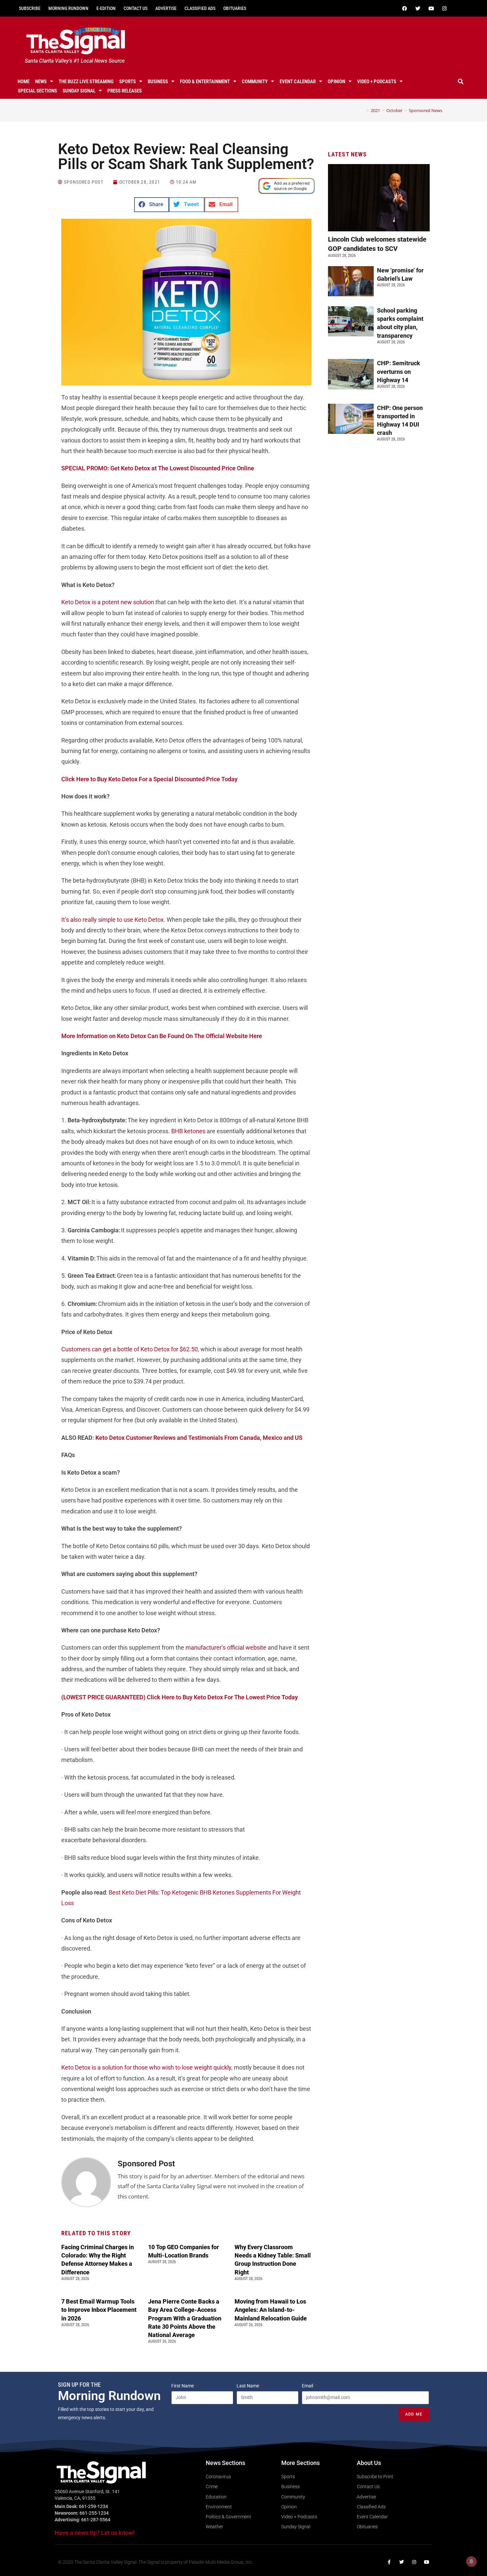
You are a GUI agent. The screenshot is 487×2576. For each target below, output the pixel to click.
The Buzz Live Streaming (86, 82)
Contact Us (135, 8)
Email (308, 2386)
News (41, 82)
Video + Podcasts (377, 82)
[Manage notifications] (471, 2561)
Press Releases (125, 91)
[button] (461, 82)
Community (255, 82)
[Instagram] (444, 8)
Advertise (166, 8)
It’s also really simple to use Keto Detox (112, 920)
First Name (183, 2386)
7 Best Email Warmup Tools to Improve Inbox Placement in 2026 (99, 2310)
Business (158, 82)
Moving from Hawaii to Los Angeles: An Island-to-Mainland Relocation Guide (271, 2310)
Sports (128, 82)
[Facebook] (405, 8)
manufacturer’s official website (226, 1647)
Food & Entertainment (205, 82)
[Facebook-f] (389, 2562)
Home (24, 82)
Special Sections (37, 91)
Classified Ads (200, 8)
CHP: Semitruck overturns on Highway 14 (399, 371)
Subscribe (30, 8)
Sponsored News (426, 110)
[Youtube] (431, 8)
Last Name (248, 2386)
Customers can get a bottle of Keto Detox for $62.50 (130, 1349)
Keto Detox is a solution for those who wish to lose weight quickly (146, 2067)
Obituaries (235, 8)
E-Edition (106, 8)
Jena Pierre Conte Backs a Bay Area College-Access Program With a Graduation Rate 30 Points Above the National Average (185, 2318)
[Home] (363, 110)
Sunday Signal (79, 91)
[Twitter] (418, 8)
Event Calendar (298, 82)
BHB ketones (188, 1131)
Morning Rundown (68, 8)
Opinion (336, 82)
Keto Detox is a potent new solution (108, 602)
